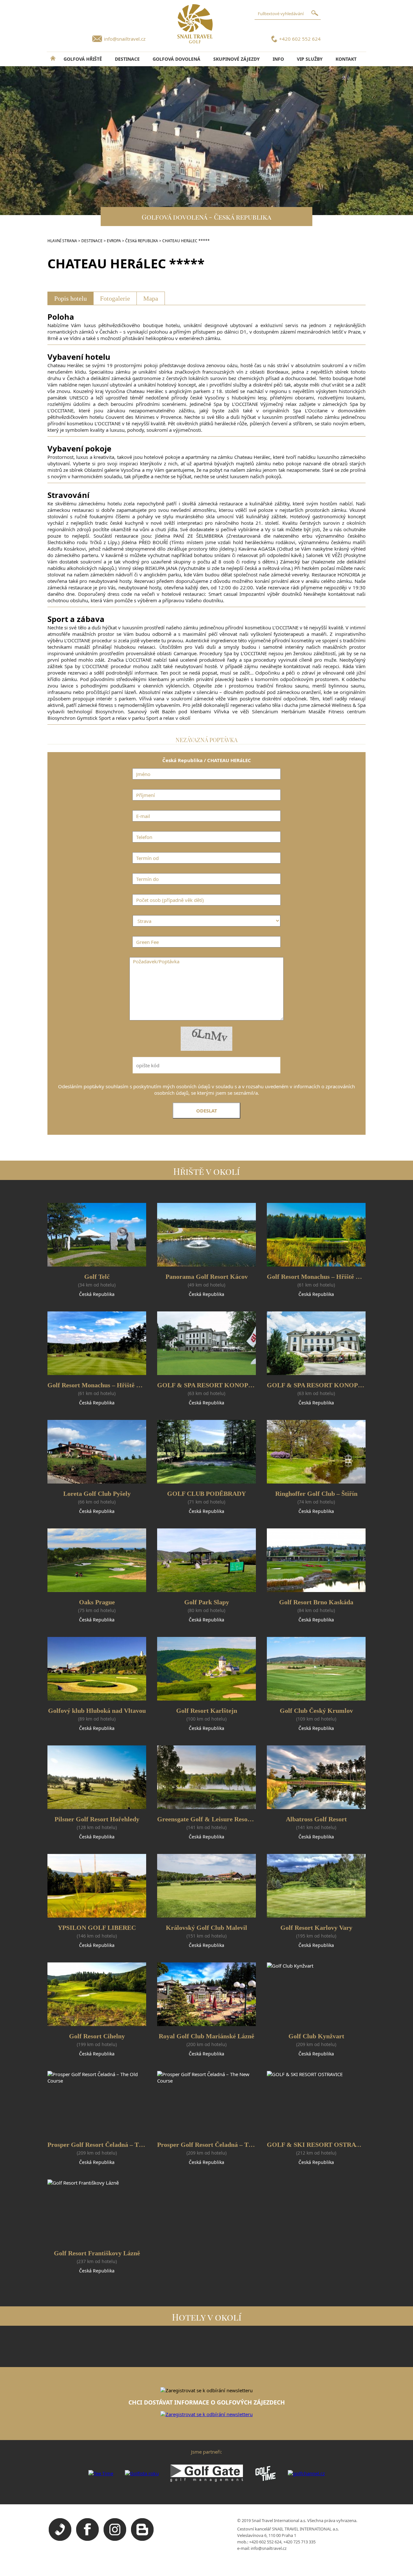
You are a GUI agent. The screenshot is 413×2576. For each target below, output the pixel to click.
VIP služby (310, 59)
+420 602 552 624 (300, 39)
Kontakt (346, 59)
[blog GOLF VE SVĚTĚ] (142, 2539)
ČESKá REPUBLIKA (142, 241)
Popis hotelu (71, 298)
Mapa (151, 298)
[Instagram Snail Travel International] (115, 2539)
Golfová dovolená (176, 59)
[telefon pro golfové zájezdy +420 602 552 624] (60, 2539)
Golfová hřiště (83, 59)
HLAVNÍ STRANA (62, 241)
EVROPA (114, 241)
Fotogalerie (115, 298)
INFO (278, 59)
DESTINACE (127, 59)
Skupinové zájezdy (237, 59)
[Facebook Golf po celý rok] (87, 2539)
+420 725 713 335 (299, 2542)
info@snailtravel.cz (125, 39)
